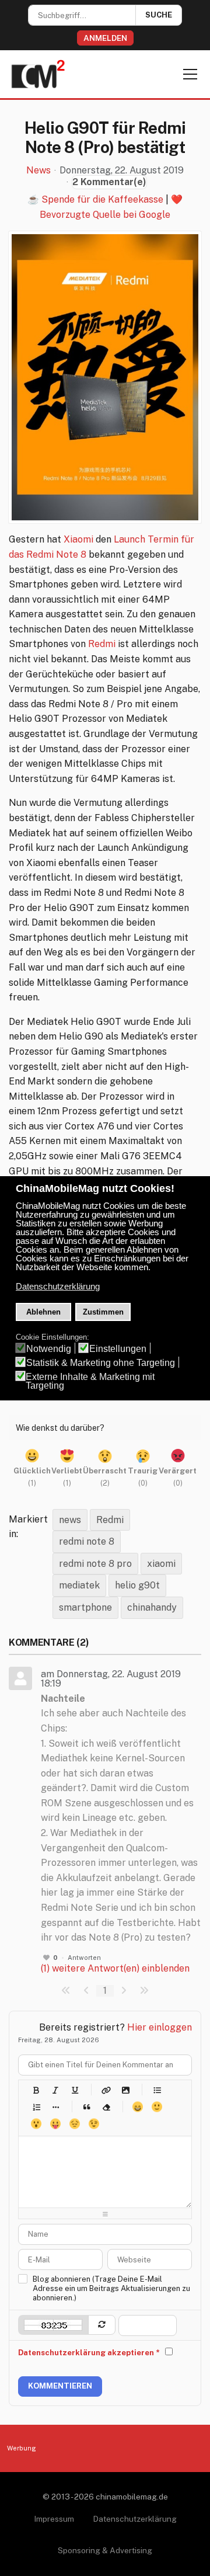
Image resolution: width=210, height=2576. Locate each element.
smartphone (85, 1607)
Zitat (87, 2107)
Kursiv (55, 2090)
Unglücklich (74, 2124)
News (38, 171)
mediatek (79, 1585)
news (70, 1520)
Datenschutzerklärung (135, 2519)
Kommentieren (60, 2386)
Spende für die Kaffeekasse (102, 199)
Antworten (84, 1958)
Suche (159, 15)
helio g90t (137, 1585)
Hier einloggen (160, 2027)
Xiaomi (78, 539)
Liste (55, 2107)
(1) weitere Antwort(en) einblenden (115, 1968)
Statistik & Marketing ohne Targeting (101, 1363)
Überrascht (36, 2124)
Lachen (157, 2107)
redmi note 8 (87, 1541)
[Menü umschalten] (190, 74)
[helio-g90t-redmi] (105, 377)
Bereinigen (106, 2107)
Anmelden (105, 38)
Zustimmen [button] (103, 1312)
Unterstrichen (74, 2090)
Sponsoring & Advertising (105, 2550)
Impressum (54, 2519)
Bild (125, 2090)
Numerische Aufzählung (36, 2107)
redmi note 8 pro (95, 1564)
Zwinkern (94, 2124)
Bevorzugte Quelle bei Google (105, 215)
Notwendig (49, 1349)
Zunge (55, 2124)
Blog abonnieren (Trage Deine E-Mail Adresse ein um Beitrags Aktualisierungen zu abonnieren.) (111, 2288)
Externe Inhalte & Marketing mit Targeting (90, 1381)
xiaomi (161, 1564)
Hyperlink (106, 2090)
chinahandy (152, 1607)
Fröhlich (137, 2107)
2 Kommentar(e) (109, 182)
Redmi (102, 644)
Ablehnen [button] (43, 1312)
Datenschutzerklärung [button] (58, 1287)
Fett (36, 2090)
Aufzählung (157, 2090)
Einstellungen (118, 1349)
